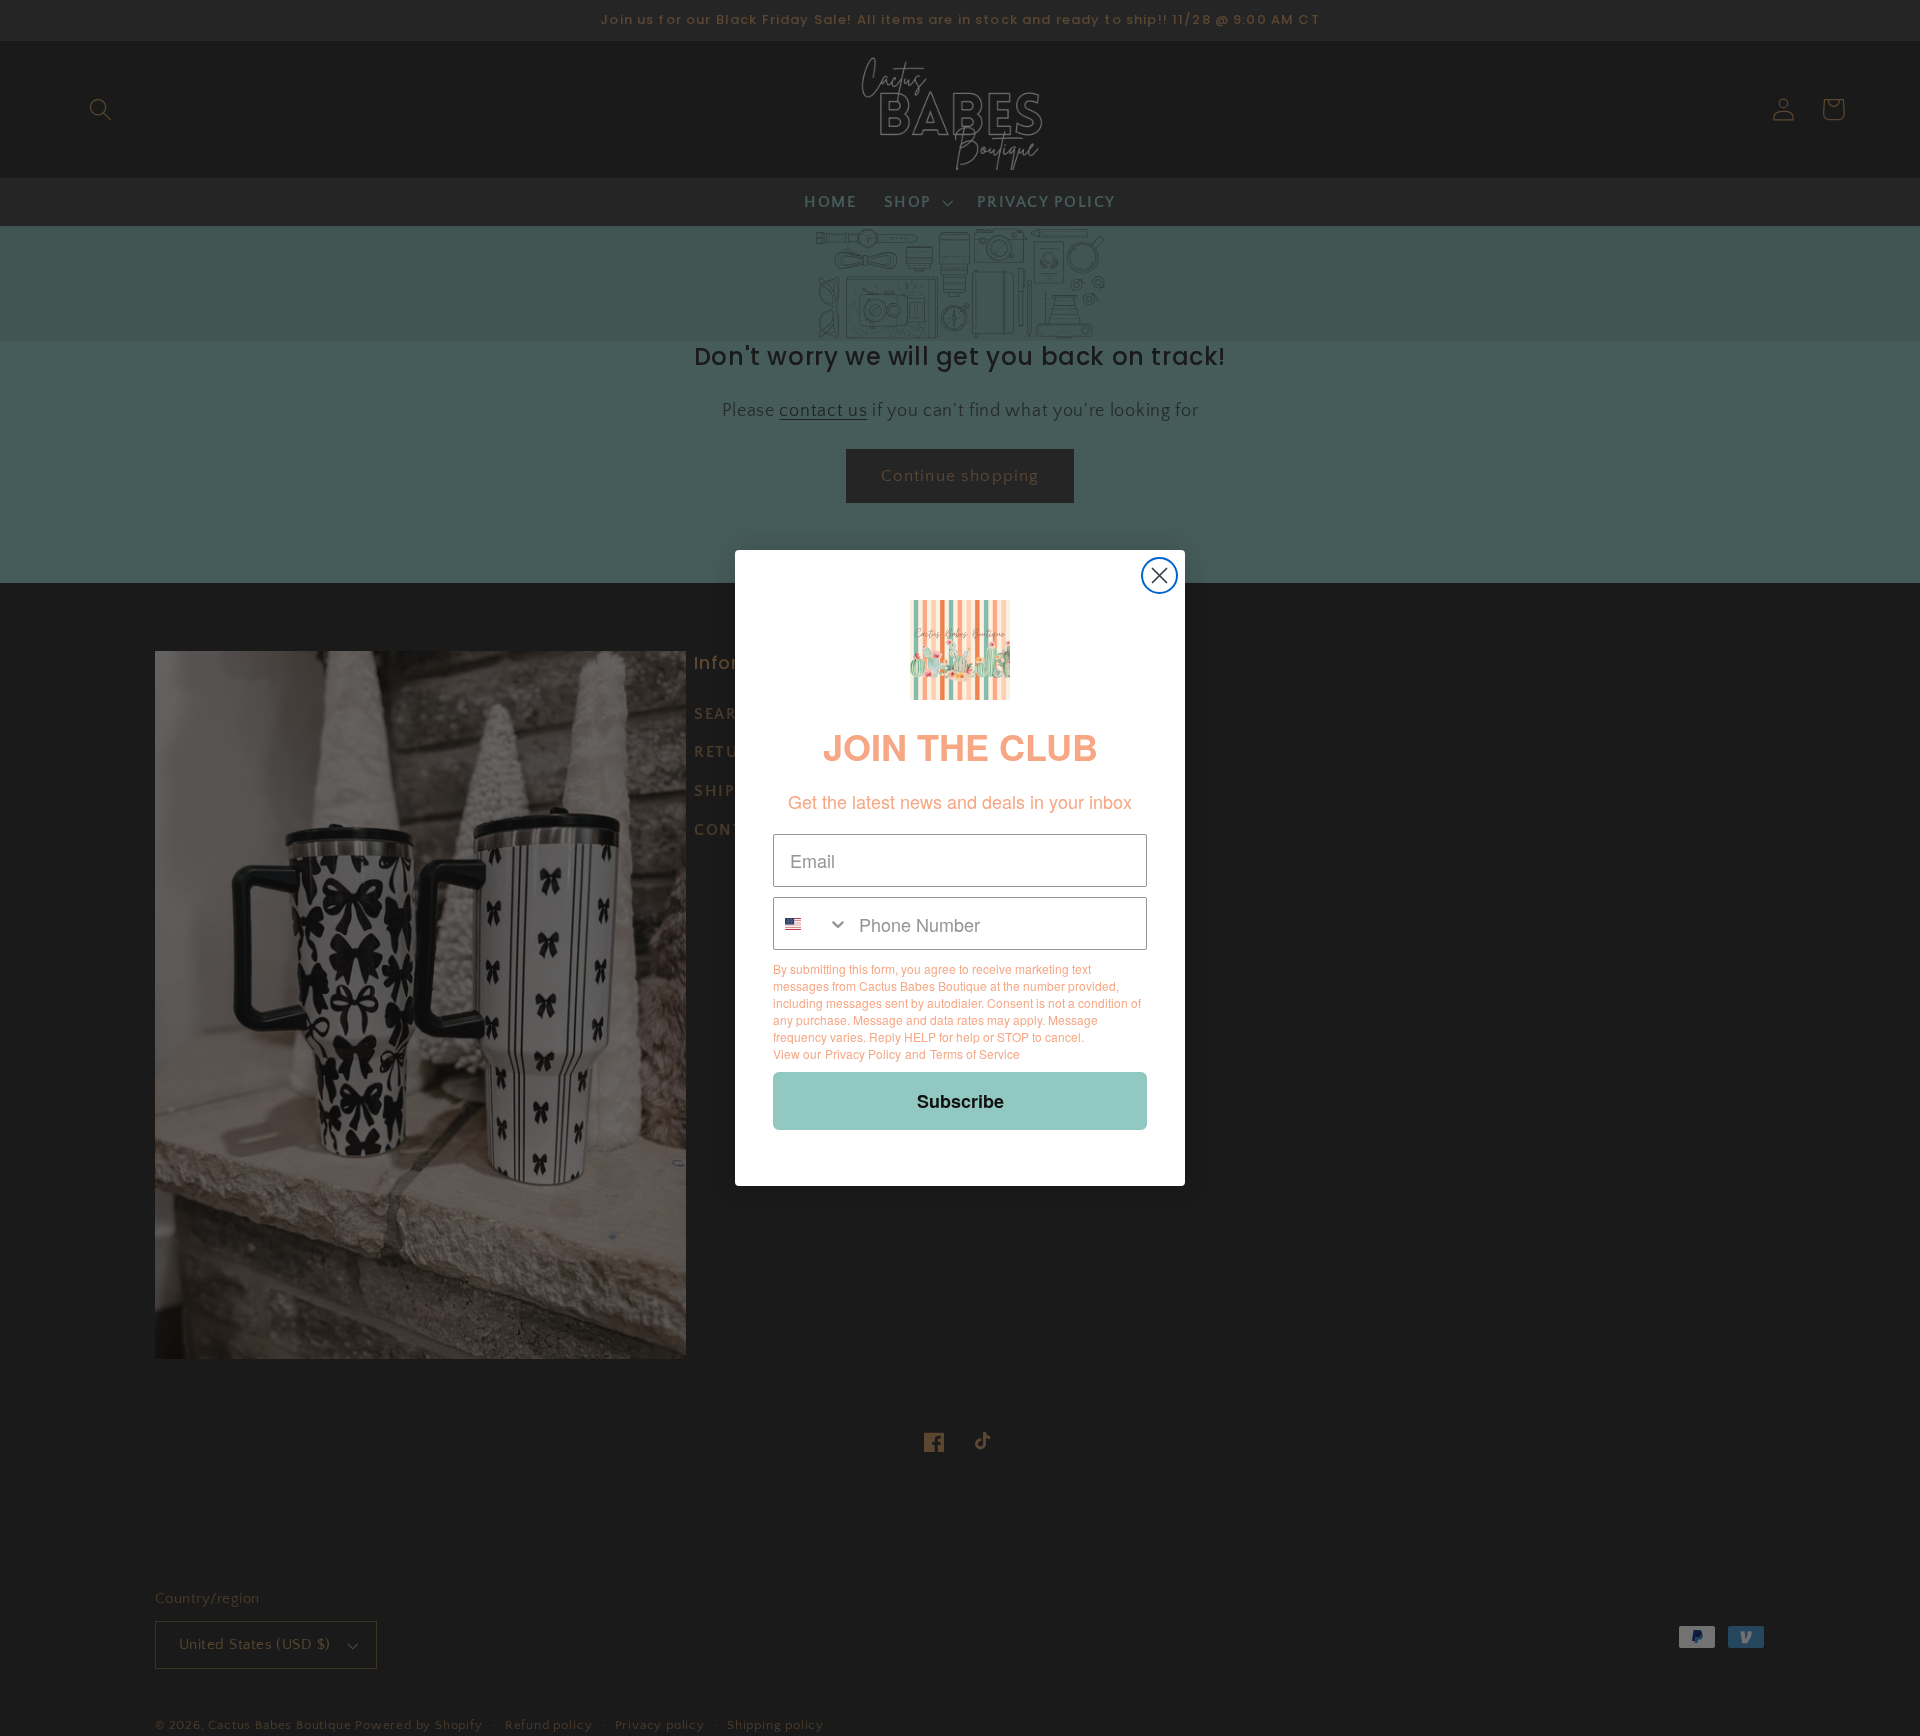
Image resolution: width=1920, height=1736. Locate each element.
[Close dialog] (1159, 575)
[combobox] (811, 923)
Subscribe (960, 1101)
